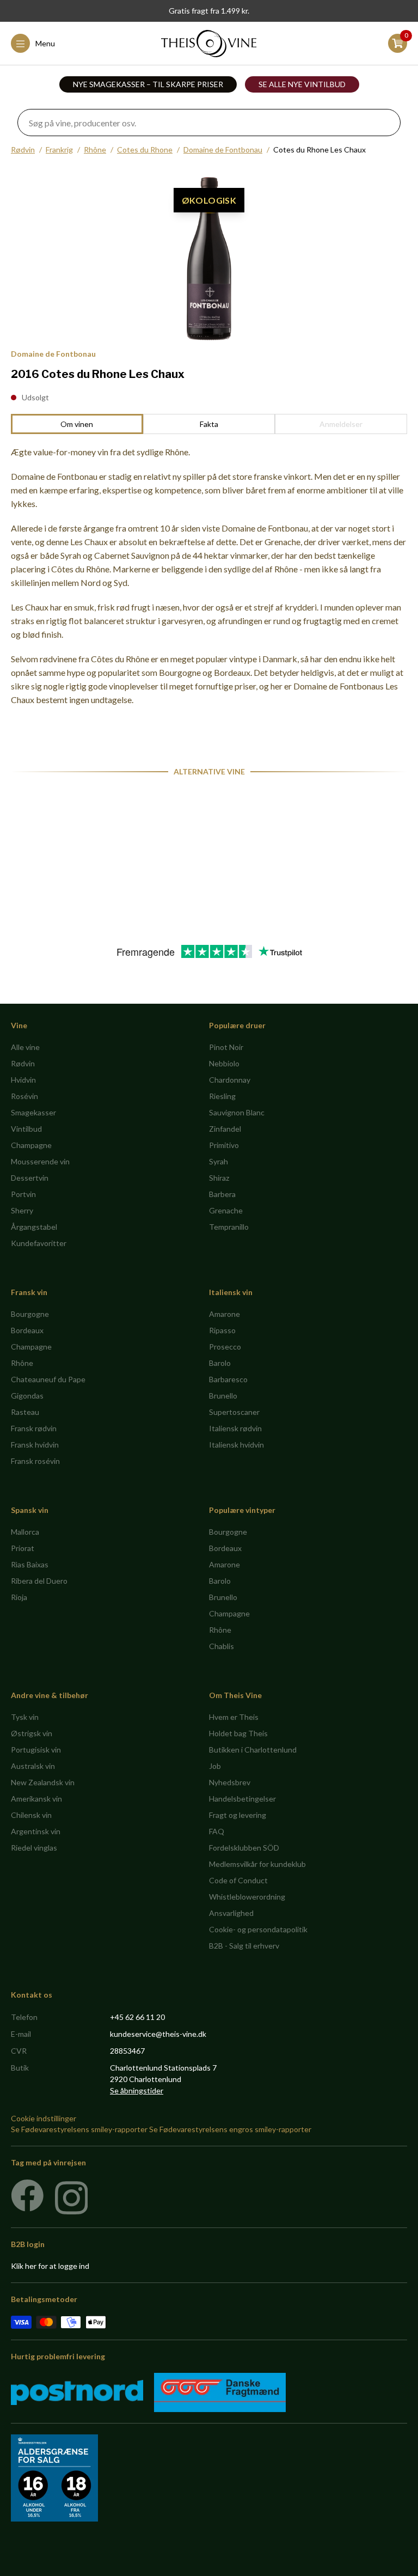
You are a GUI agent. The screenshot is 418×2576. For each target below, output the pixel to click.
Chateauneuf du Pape (48, 1379)
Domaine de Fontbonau (223, 149)
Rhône (95, 149)
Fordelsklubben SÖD (244, 1848)
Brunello (223, 1396)
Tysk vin (25, 1717)
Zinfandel (225, 1129)
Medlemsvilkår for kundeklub (257, 1864)
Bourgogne (30, 1314)
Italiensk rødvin (235, 1428)
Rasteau (25, 1412)
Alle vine (25, 1047)
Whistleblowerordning (247, 1897)
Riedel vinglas (34, 1848)
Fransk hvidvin (35, 1445)
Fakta (209, 424)
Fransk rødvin (34, 1428)
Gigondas (27, 1396)
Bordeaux (27, 1330)
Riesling (222, 1096)
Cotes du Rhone (145, 149)
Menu (45, 43)
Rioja (19, 1597)
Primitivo (224, 1145)
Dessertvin (30, 1178)
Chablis (222, 1646)
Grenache (226, 1210)
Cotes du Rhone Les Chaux (319, 149)
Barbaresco (228, 1379)
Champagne (31, 1145)
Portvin (23, 1194)
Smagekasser (33, 1112)
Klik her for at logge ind (50, 2266)
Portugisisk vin (36, 1750)
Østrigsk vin (32, 1733)
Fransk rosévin (35, 1461)
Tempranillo (229, 1227)
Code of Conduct (238, 1880)
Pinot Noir (226, 1047)
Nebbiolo (224, 1063)
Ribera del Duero (39, 1581)
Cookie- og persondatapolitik (258, 1929)
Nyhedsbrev (230, 1782)
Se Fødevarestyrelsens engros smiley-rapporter (230, 2129)
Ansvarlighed (231, 1913)
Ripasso (222, 1330)
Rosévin (24, 1096)
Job (215, 1766)
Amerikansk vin (36, 1799)
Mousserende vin (40, 1161)
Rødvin (23, 149)
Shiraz (219, 1178)
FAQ (217, 1831)
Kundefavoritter (39, 1243)
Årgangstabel (34, 1227)
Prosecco (225, 1347)
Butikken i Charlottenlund (253, 1750)
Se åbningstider (137, 2090)
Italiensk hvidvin (236, 1445)
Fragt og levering (238, 1815)
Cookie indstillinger (44, 2118)
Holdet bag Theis (238, 1733)
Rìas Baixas (30, 1564)
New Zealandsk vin (43, 1782)
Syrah (219, 1161)
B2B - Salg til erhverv (244, 1946)
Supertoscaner (234, 1412)
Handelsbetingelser (242, 1799)
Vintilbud (26, 1129)
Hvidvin (23, 1080)
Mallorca (25, 1532)
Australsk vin (33, 1766)
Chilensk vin (31, 1815)
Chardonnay (230, 1080)
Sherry (22, 1210)
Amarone (225, 1314)
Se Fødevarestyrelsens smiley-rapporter (79, 2129)
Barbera (222, 1194)
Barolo (220, 1363)
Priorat (23, 1548)
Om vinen (77, 424)
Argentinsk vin (36, 1831)
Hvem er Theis (234, 1717)
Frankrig (59, 149)
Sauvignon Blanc (237, 1112)
